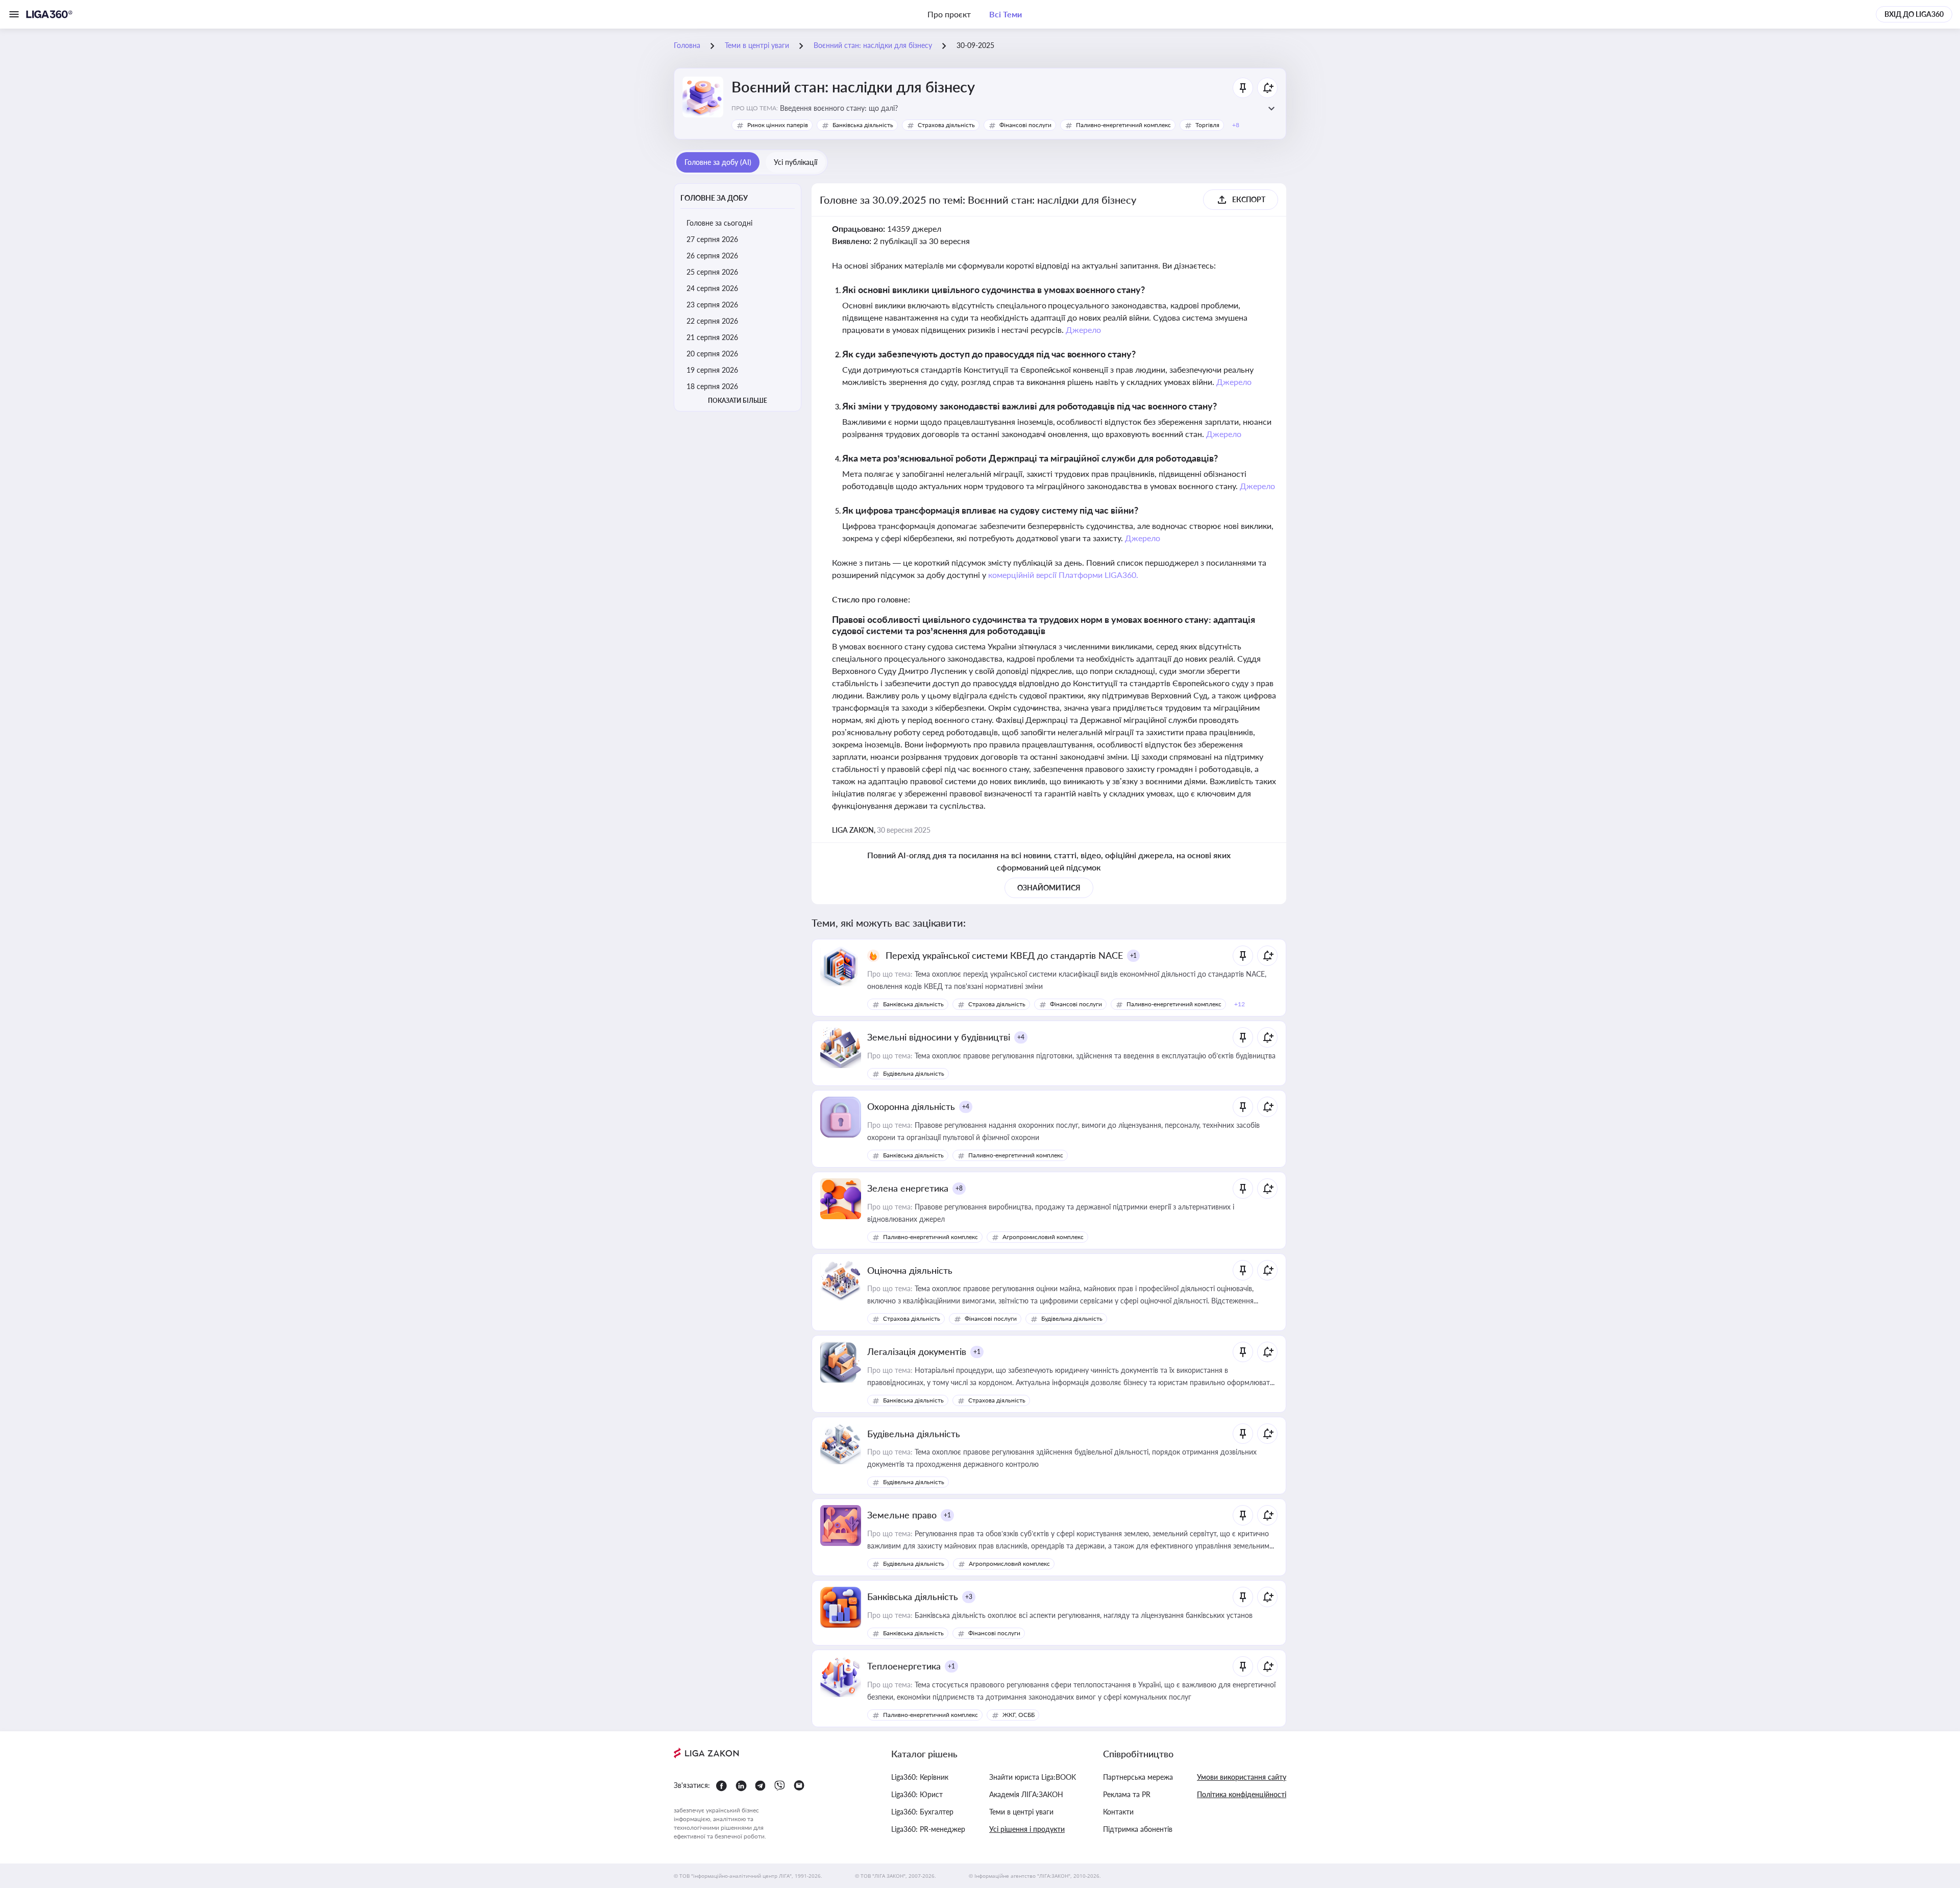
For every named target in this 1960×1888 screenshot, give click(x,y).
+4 (1021, 1037)
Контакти (1118, 1812)
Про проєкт (949, 14)
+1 (1134, 955)
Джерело (1083, 330)
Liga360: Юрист (917, 1794)
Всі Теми (1006, 14)
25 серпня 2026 (712, 272)
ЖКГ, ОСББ (1019, 1715)
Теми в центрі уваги (1021, 1812)
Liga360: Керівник (920, 1777)
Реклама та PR (1127, 1794)
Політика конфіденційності (1242, 1794)
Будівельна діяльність (914, 1073)
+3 (969, 1597)
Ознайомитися (1049, 888)
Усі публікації (795, 162)
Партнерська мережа (1138, 1777)
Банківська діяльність (863, 125)
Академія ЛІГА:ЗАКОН (1026, 1794)
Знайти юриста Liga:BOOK (1033, 1777)
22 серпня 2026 (712, 321)
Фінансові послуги (1025, 125)
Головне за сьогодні (719, 223)
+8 (959, 1188)
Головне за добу (714, 198)
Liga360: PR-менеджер (928, 1829)
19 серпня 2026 (712, 370)
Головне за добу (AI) (718, 162)
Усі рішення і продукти (1027, 1829)
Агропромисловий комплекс (1043, 1237)
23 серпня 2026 (712, 305)
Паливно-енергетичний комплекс (1123, 125)
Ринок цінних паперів (778, 125)
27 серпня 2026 (712, 239)
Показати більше (738, 401)
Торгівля (1207, 125)
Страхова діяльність (946, 125)
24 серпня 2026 (712, 288)
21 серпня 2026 (712, 337)
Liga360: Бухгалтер (922, 1812)
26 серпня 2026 (712, 256)
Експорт (1249, 199)
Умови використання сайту (1242, 1777)
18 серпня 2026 (712, 386)
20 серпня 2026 (712, 354)
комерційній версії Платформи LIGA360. (1063, 575)
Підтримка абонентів (1138, 1829)
